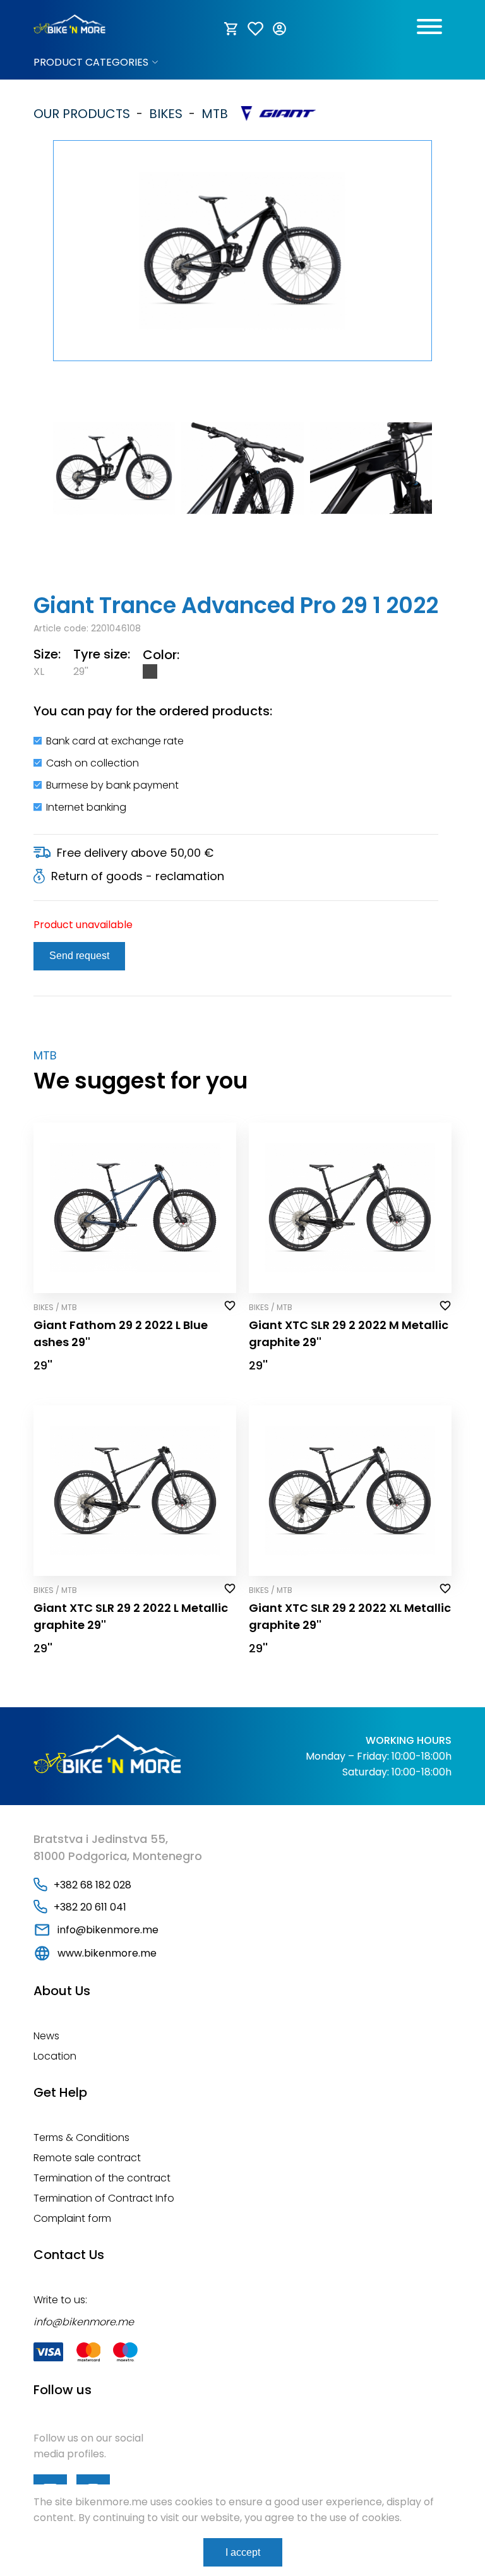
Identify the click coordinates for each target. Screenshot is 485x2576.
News (46, 2036)
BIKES (163, 114)
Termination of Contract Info (104, 2198)
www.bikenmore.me (107, 1953)
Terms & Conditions (81, 2138)
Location (55, 2056)
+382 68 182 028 (93, 1885)
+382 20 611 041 (90, 1907)
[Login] (280, 29)
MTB (212, 114)
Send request (79, 956)
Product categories (91, 62)
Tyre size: (102, 654)
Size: (47, 654)
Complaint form (72, 2218)
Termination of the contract (102, 2178)
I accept (243, 2552)
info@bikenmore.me (108, 1930)
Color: (161, 655)
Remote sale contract (87, 2158)
